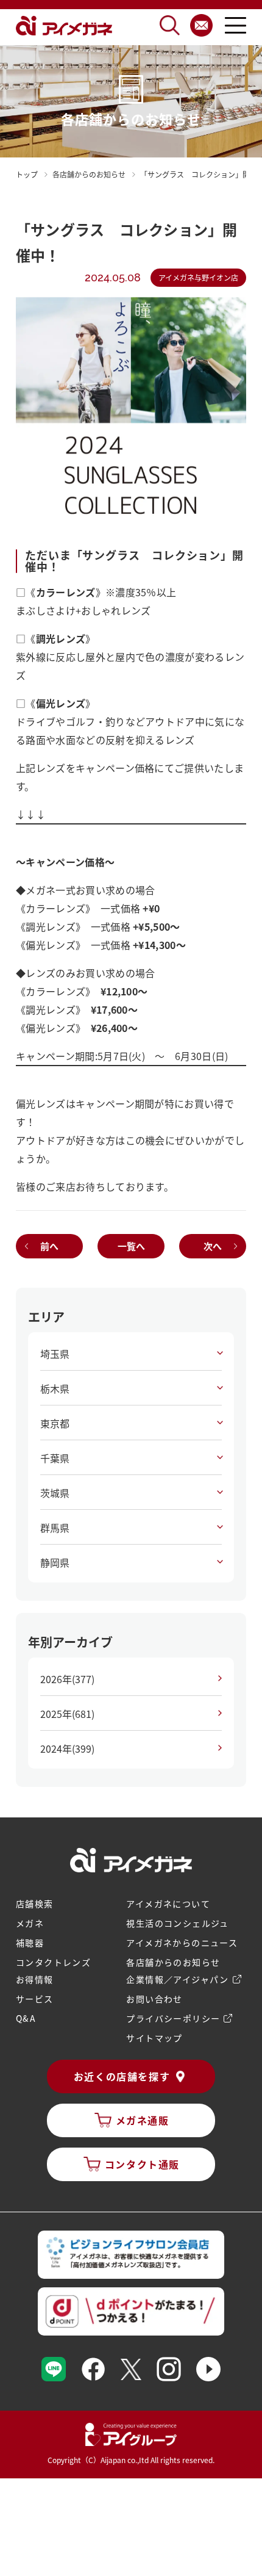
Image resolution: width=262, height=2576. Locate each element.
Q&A (26, 2018)
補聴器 (30, 1943)
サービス (35, 1999)
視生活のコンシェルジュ (177, 1923)
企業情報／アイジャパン (177, 1979)
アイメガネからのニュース (182, 1943)
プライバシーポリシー (173, 2018)
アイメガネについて (168, 1903)
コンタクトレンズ (53, 1962)
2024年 (67, 1748)
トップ (27, 174)
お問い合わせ (154, 1999)
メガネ (30, 1923)
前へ (49, 1246)
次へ (213, 1246)
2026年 (67, 1679)
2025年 (67, 1714)
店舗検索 (35, 1903)
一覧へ (131, 1246)
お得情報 (35, 1979)
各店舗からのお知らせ (173, 1962)
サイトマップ (154, 2038)
